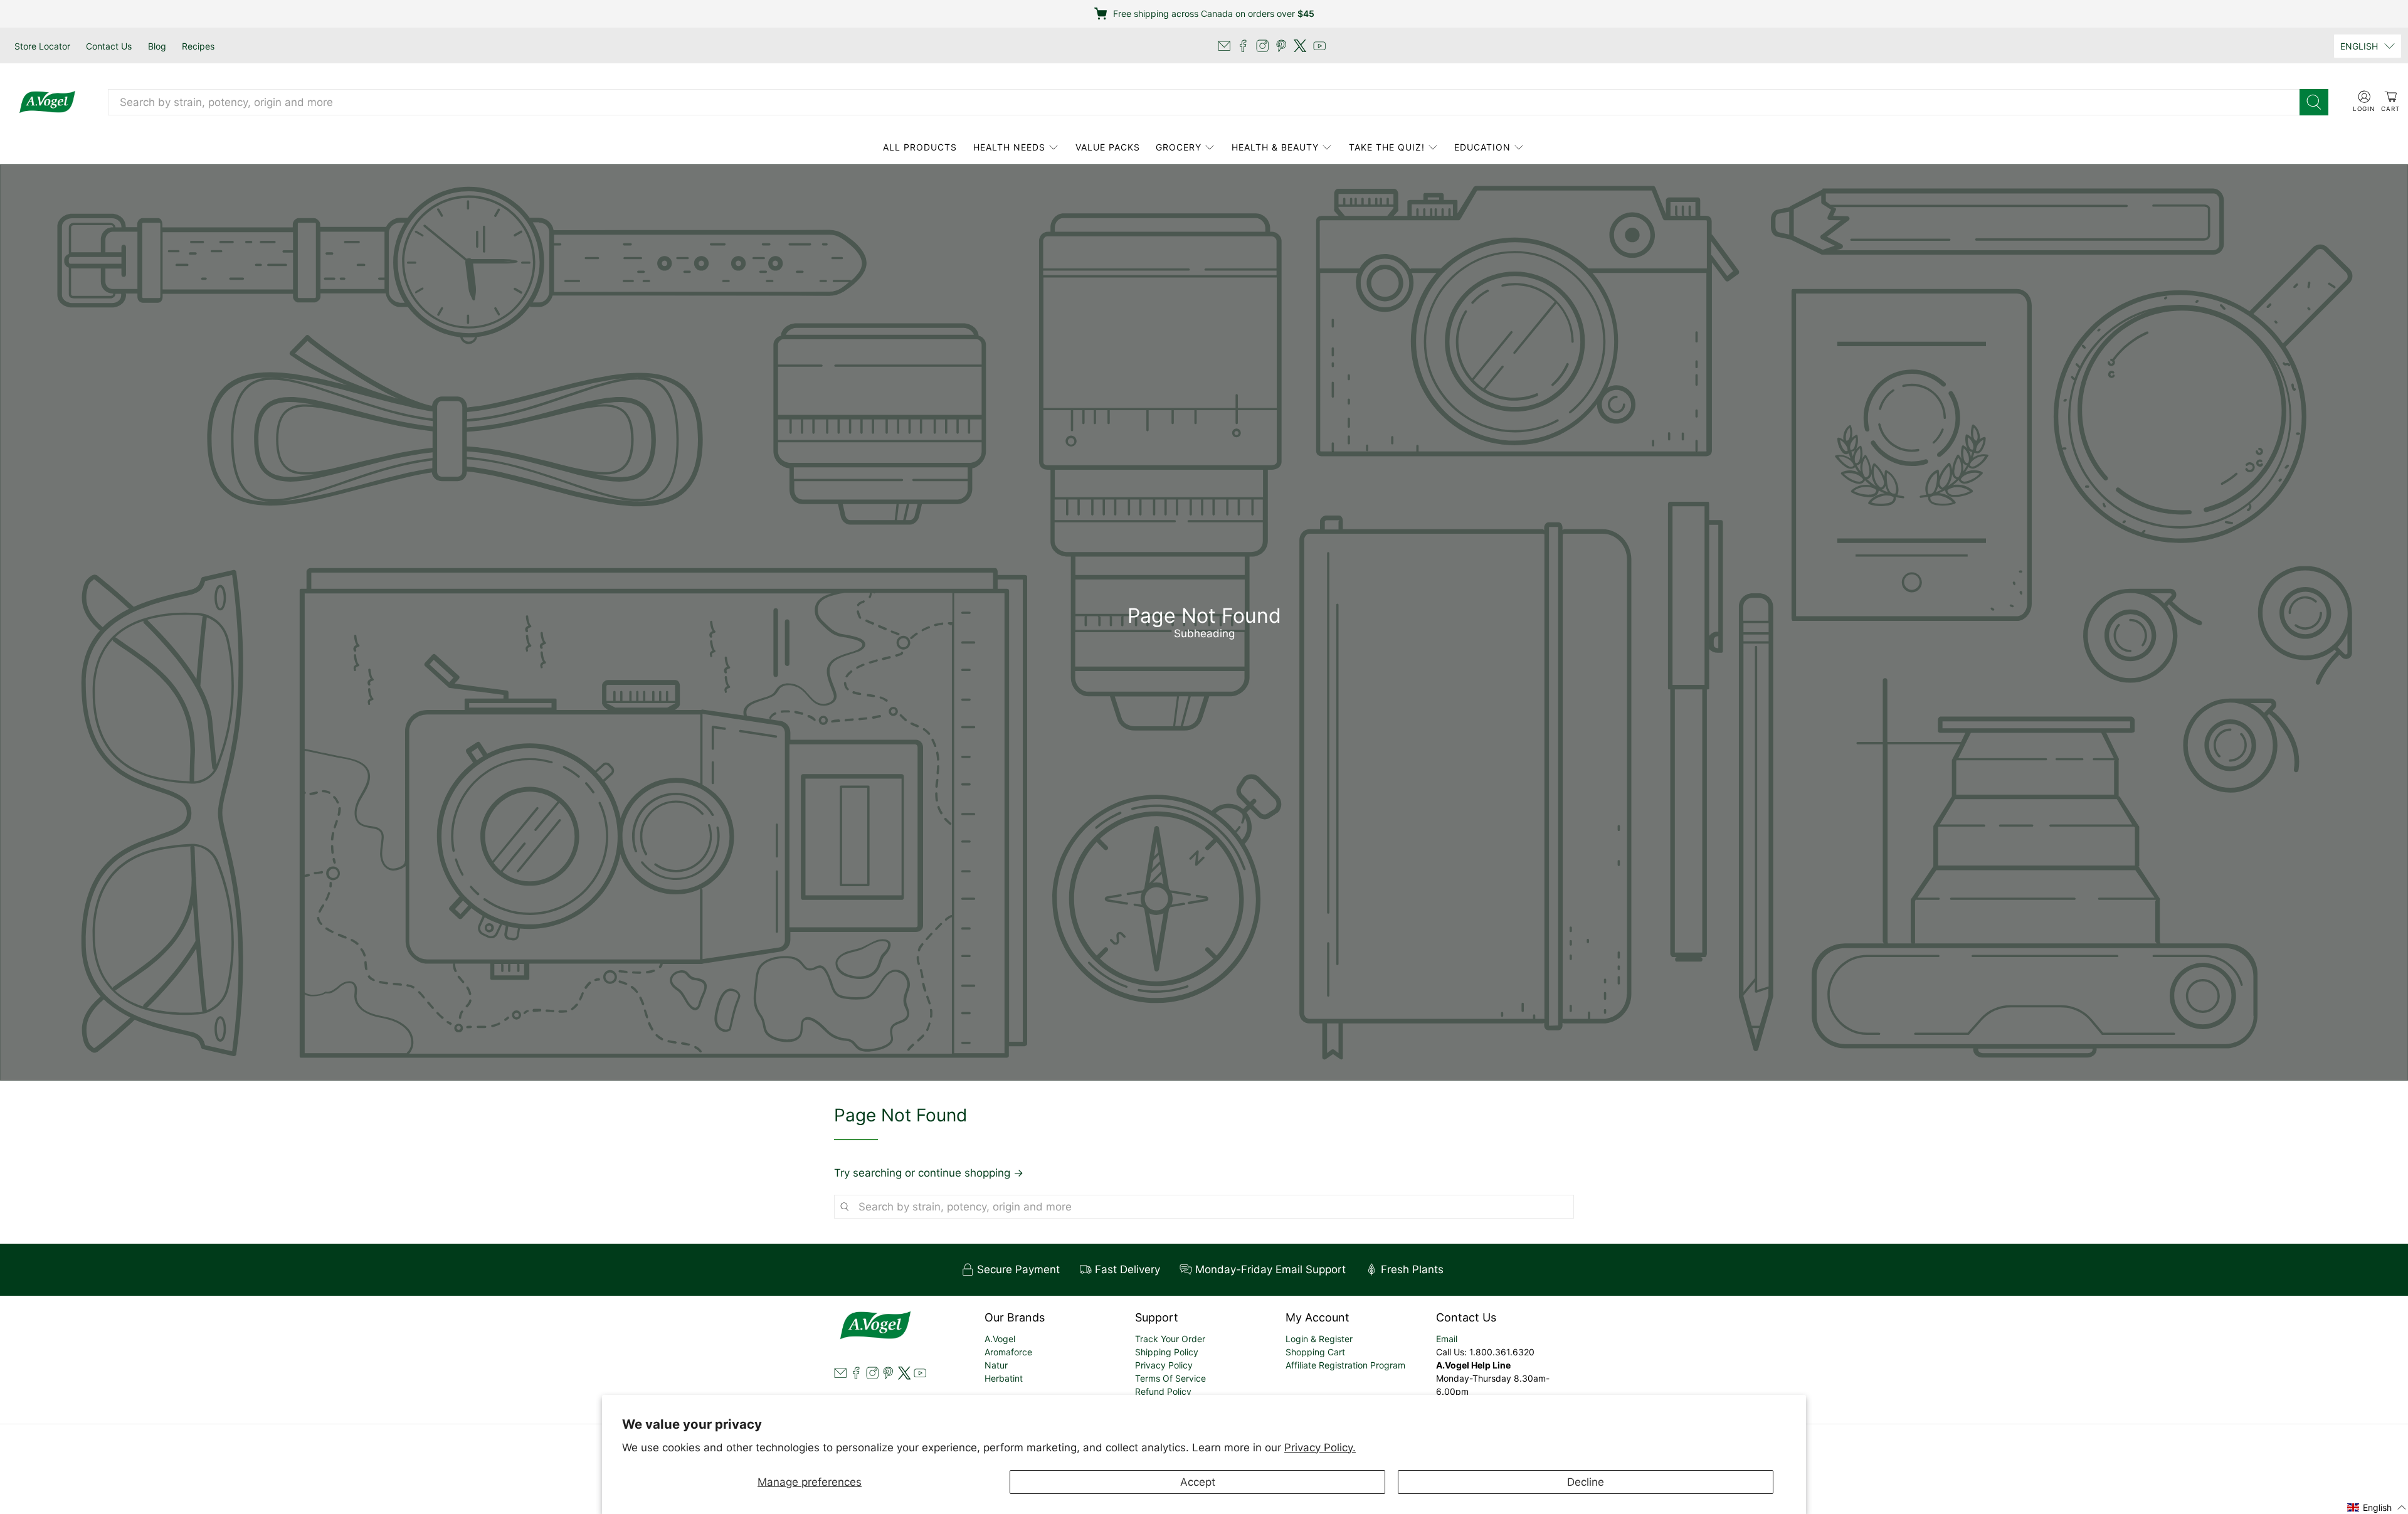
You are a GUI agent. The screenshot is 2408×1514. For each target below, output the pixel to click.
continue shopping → (971, 1173)
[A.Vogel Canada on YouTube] (1319, 46)
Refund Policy (1163, 1391)
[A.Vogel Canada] (47, 102)
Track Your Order (1170, 1339)
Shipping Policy (1167, 1352)
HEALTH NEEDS (1009, 147)
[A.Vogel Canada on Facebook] (1243, 46)
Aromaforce (1008, 1352)
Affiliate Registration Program (1345, 1365)
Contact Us (109, 46)
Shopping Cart (1315, 1352)
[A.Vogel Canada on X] (1300, 46)
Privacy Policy (1164, 1365)
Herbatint (1004, 1378)
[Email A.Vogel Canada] (1224, 46)
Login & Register (1319, 1339)
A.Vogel (1000, 1339)
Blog (157, 46)
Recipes (198, 46)
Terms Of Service (1170, 1378)
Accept (1198, 1482)
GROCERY (1179, 147)
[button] (2377, 1507)
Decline (1586, 1482)
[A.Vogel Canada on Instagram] (1262, 46)
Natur (996, 1365)
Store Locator (42, 46)
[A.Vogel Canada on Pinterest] (1281, 46)
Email (1447, 1339)
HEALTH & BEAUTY (1275, 147)
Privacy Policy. (1320, 1448)
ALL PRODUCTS (920, 147)
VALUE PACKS (1108, 147)
